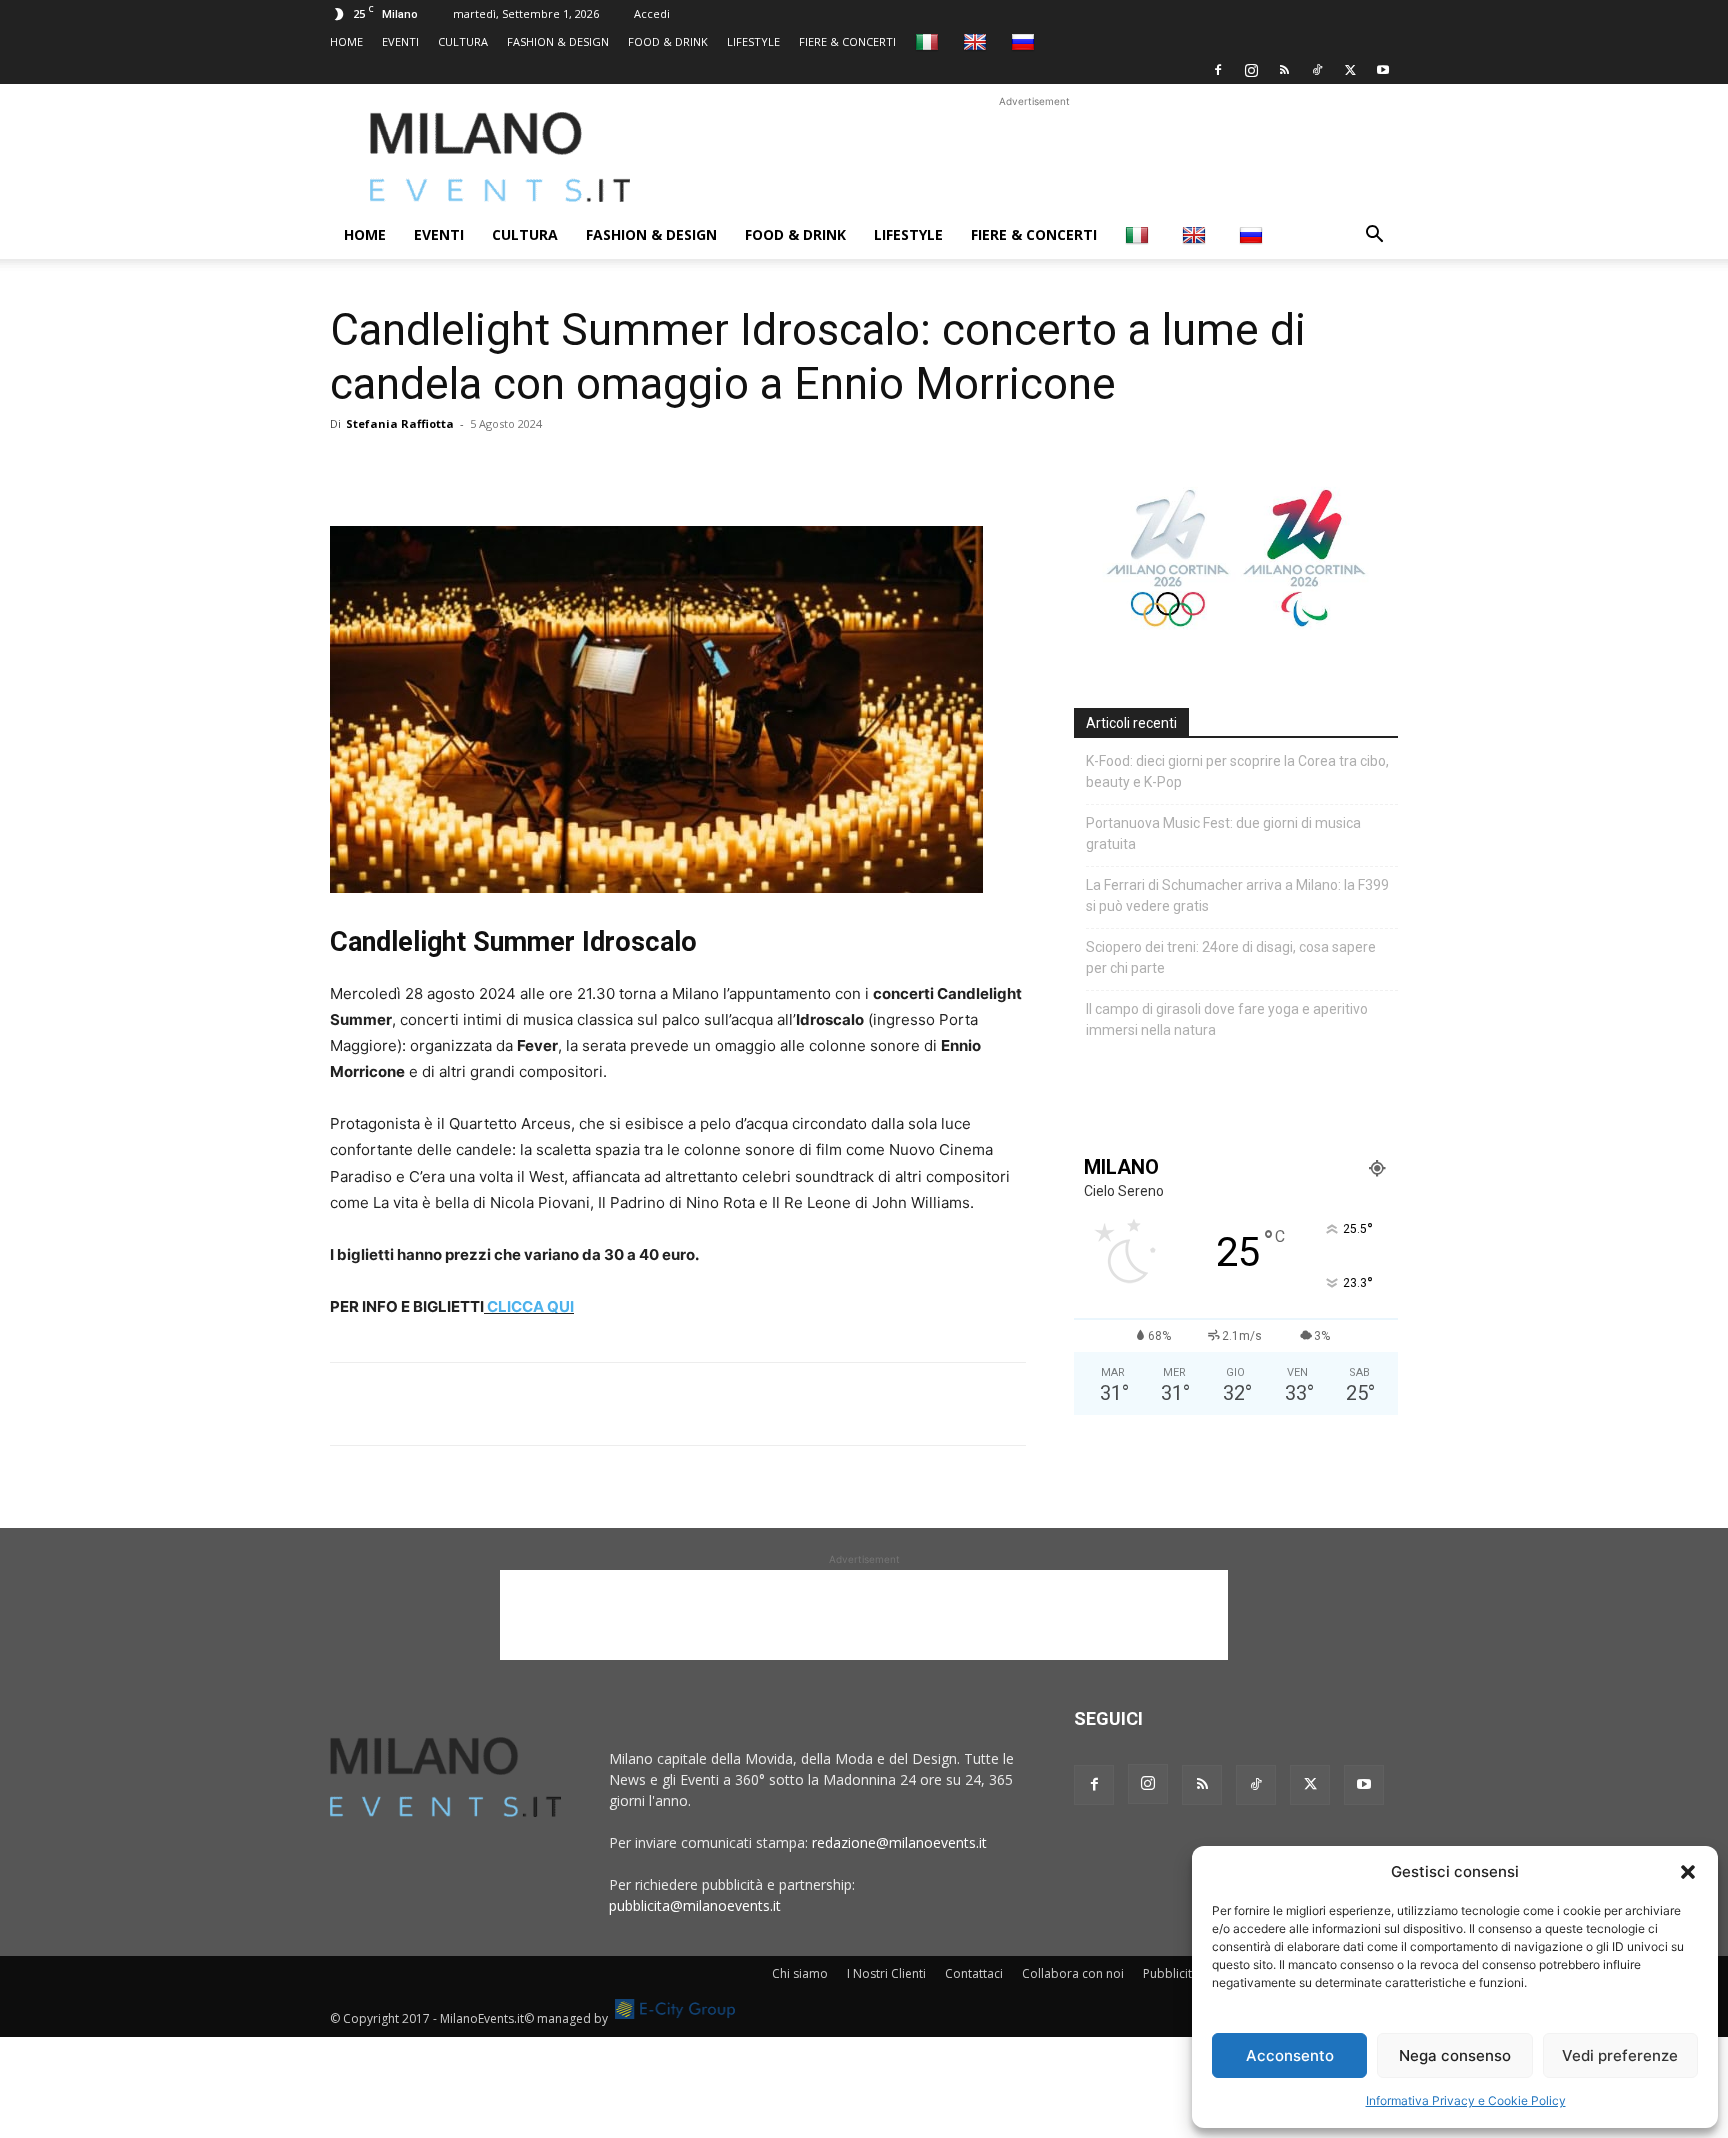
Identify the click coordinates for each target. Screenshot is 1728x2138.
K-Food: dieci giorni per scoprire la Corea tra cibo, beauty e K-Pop (1237, 771)
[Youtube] (1383, 70)
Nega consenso (1455, 2055)
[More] (581, 469)
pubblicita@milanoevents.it (695, 1905)
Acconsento (1290, 2055)
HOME (346, 41)
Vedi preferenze (1620, 2055)
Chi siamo (800, 1973)
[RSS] (1284, 70)
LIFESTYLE (753, 41)
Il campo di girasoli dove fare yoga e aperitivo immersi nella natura (1227, 1019)
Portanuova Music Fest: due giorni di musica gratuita (1223, 833)
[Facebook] (1218, 70)
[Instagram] (1251, 70)
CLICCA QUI (530, 1306)
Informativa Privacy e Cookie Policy (1466, 2100)
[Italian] (929, 41)
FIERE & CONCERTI (847, 41)
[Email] (534, 469)
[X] (1350, 70)
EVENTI (400, 41)
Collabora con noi (1073, 1973)
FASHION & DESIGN (558, 41)
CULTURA (463, 41)
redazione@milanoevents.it (899, 1842)
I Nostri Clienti (886, 1973)
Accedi (652, 13)
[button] (1688, 1872)
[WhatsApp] (442, 469)
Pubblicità (1171, 1973)
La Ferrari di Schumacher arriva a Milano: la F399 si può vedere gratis (1237, 895)
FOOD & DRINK (668, 41)
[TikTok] (1317, 70)
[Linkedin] (488, 469)
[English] (977, 41)
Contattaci (974, 1973)
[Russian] (1025, 41)
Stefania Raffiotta (400, 423)
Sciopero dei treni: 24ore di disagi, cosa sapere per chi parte (1231, 957)
